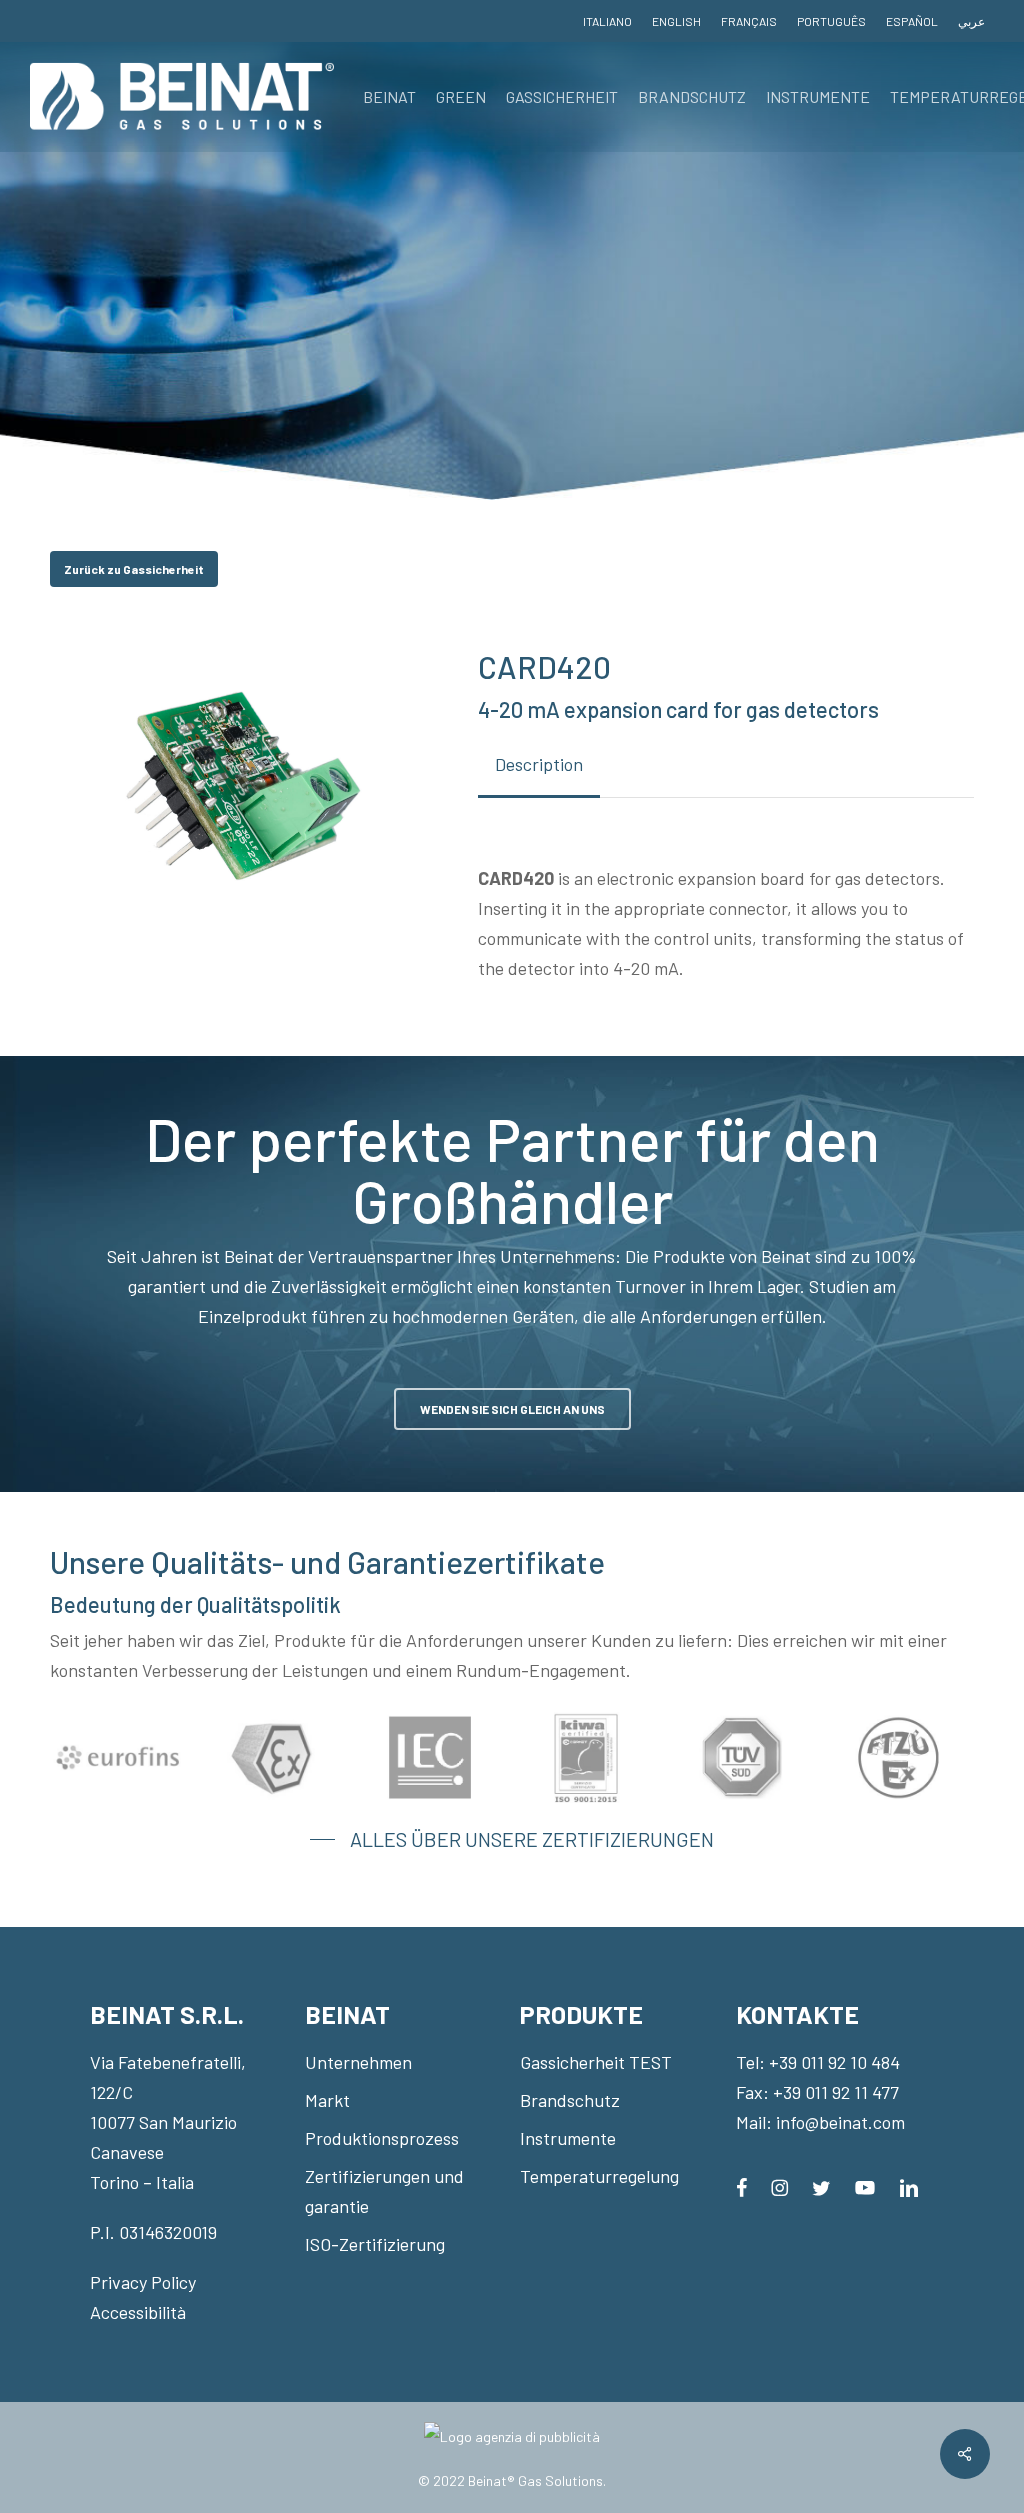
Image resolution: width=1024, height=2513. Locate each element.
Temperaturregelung (599, 2176)
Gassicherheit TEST (596, 2062)
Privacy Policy (143, 2282)
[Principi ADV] (512, 2444)
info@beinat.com (840, 2122)
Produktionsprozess (382, 2138)
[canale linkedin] (909, 2186)
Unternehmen (358, 2062)
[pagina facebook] (741, 2186)
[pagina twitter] (821, 2186)
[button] (134, 569)
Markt (327, 2100)
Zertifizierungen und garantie (384, 2191)
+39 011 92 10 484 (834, 2062)
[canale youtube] (865, 2186)
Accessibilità (138, 2312)
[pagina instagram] (779, 2186)
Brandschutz (570, 2100)
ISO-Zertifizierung (375, 2244)
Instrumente (568, 2138)
